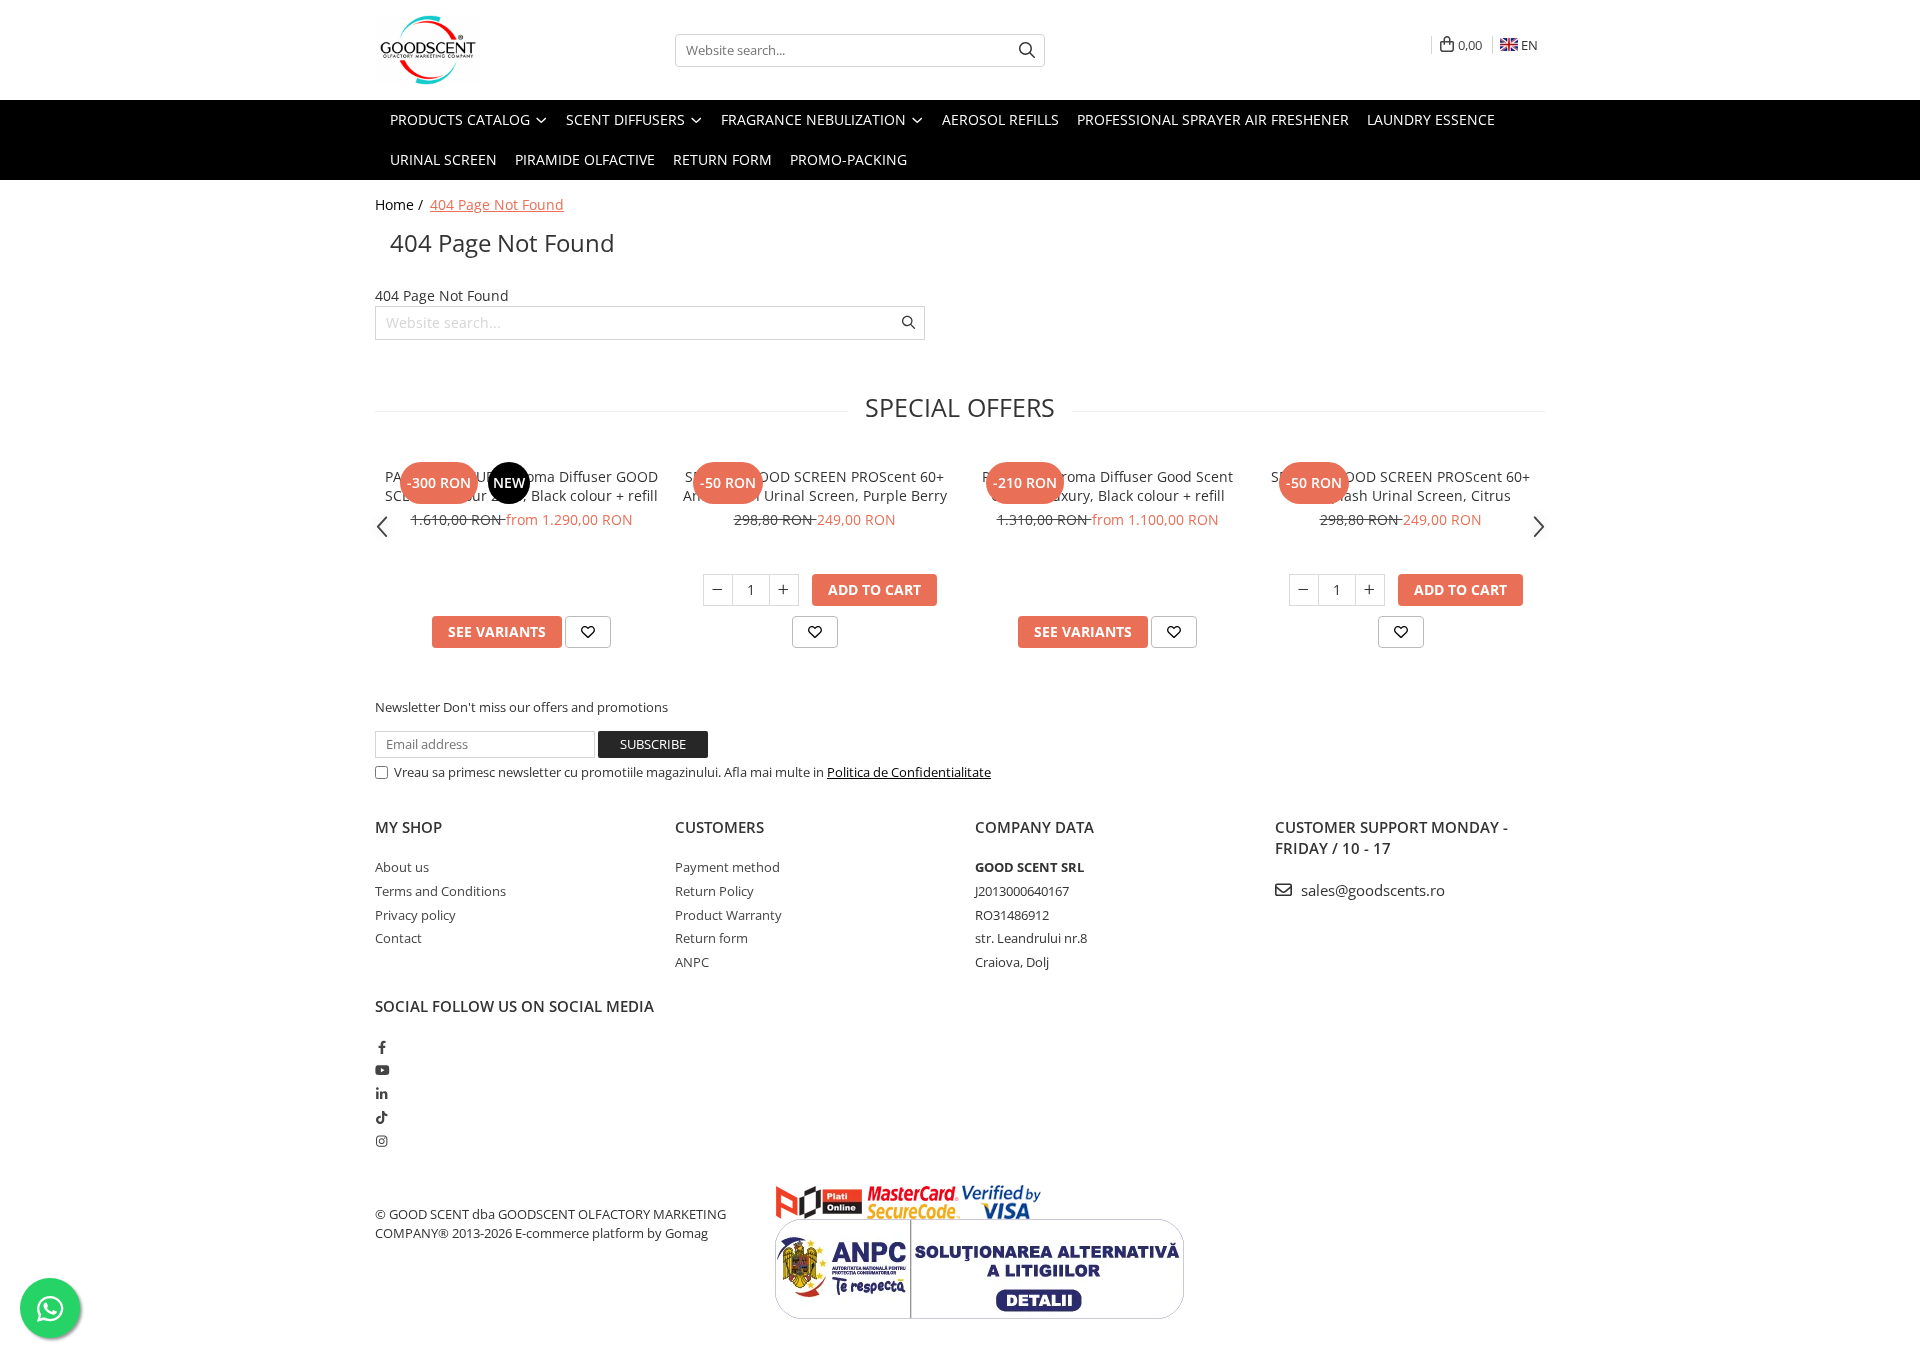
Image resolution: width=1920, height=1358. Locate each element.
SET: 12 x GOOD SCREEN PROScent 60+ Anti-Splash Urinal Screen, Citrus (1400, 486)
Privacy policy (415, 915)
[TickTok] (381, 1117)
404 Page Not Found (497, 204)
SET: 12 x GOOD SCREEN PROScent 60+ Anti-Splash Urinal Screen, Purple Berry (815, 486)
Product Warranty (728, 915)
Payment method (727, 867)
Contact (398, 938)
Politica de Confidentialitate (909, 772)
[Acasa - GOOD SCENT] (475, 50)
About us (402, 867)
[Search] (1027, 50)
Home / (401, 204)
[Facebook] (381, 1047)
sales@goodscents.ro (1371, 890)
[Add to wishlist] (588, 632)
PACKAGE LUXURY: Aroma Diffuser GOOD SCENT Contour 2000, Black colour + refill (521, 486)
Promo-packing (848, 159)
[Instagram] (381, 1141)
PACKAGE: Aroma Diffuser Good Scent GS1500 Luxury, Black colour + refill (1107, 486)
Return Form (722, 159)
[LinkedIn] (381, 1094)
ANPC (692, 962)
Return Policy (714, 891)
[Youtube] (381, 1070)
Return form (711, 938)
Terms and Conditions (440, 891)
